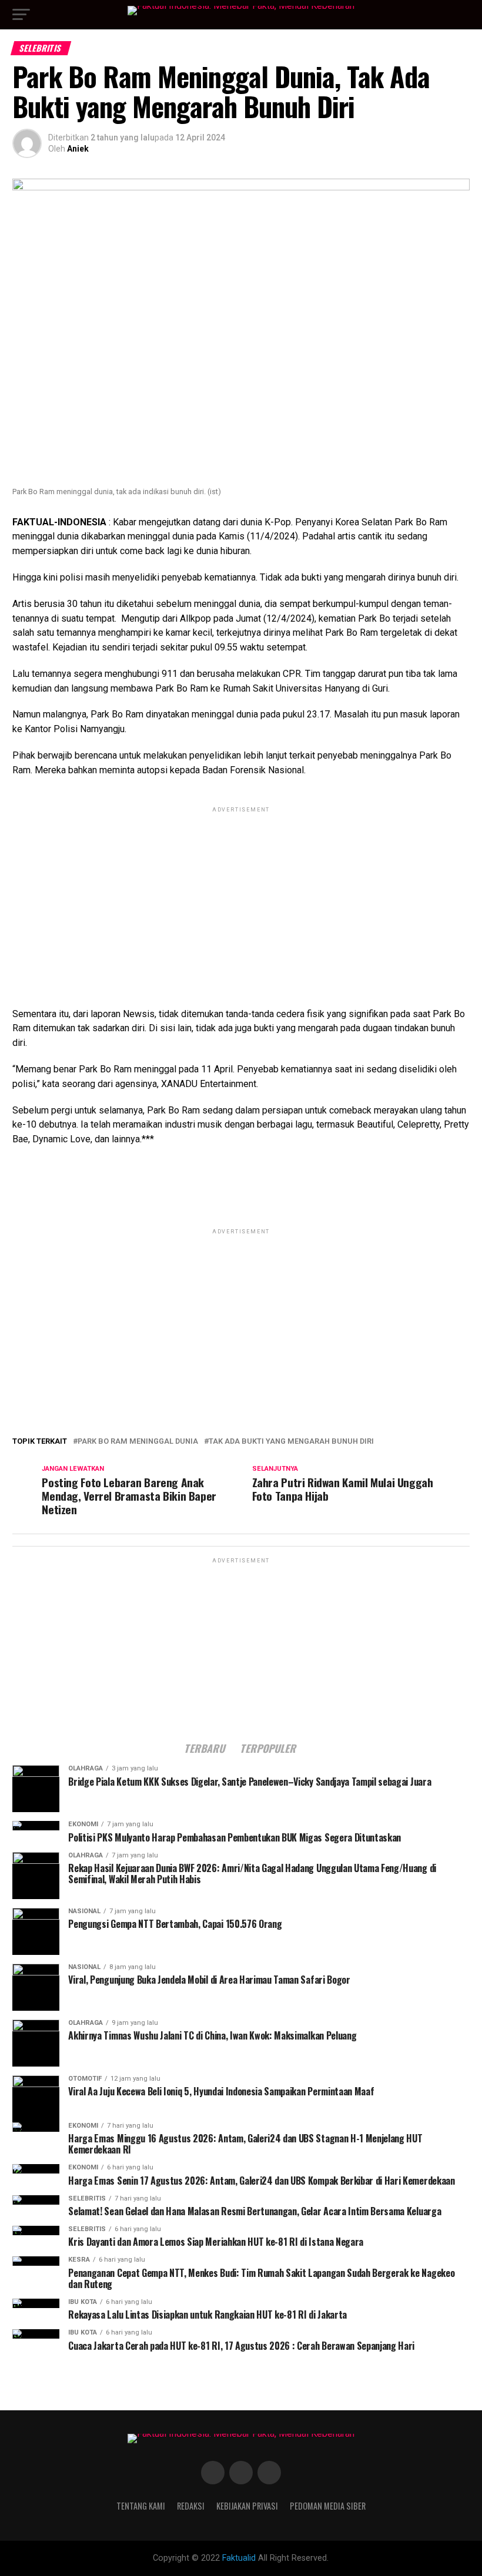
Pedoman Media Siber (328, 2506)
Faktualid (239, 2558)
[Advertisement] (241, 897)
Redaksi (191, 2506)
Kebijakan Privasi (247, 2506)
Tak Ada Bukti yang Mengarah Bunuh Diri (291, 1442)
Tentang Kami (141, 2506)
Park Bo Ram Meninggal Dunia (138, 1442)
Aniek (78, 149)
